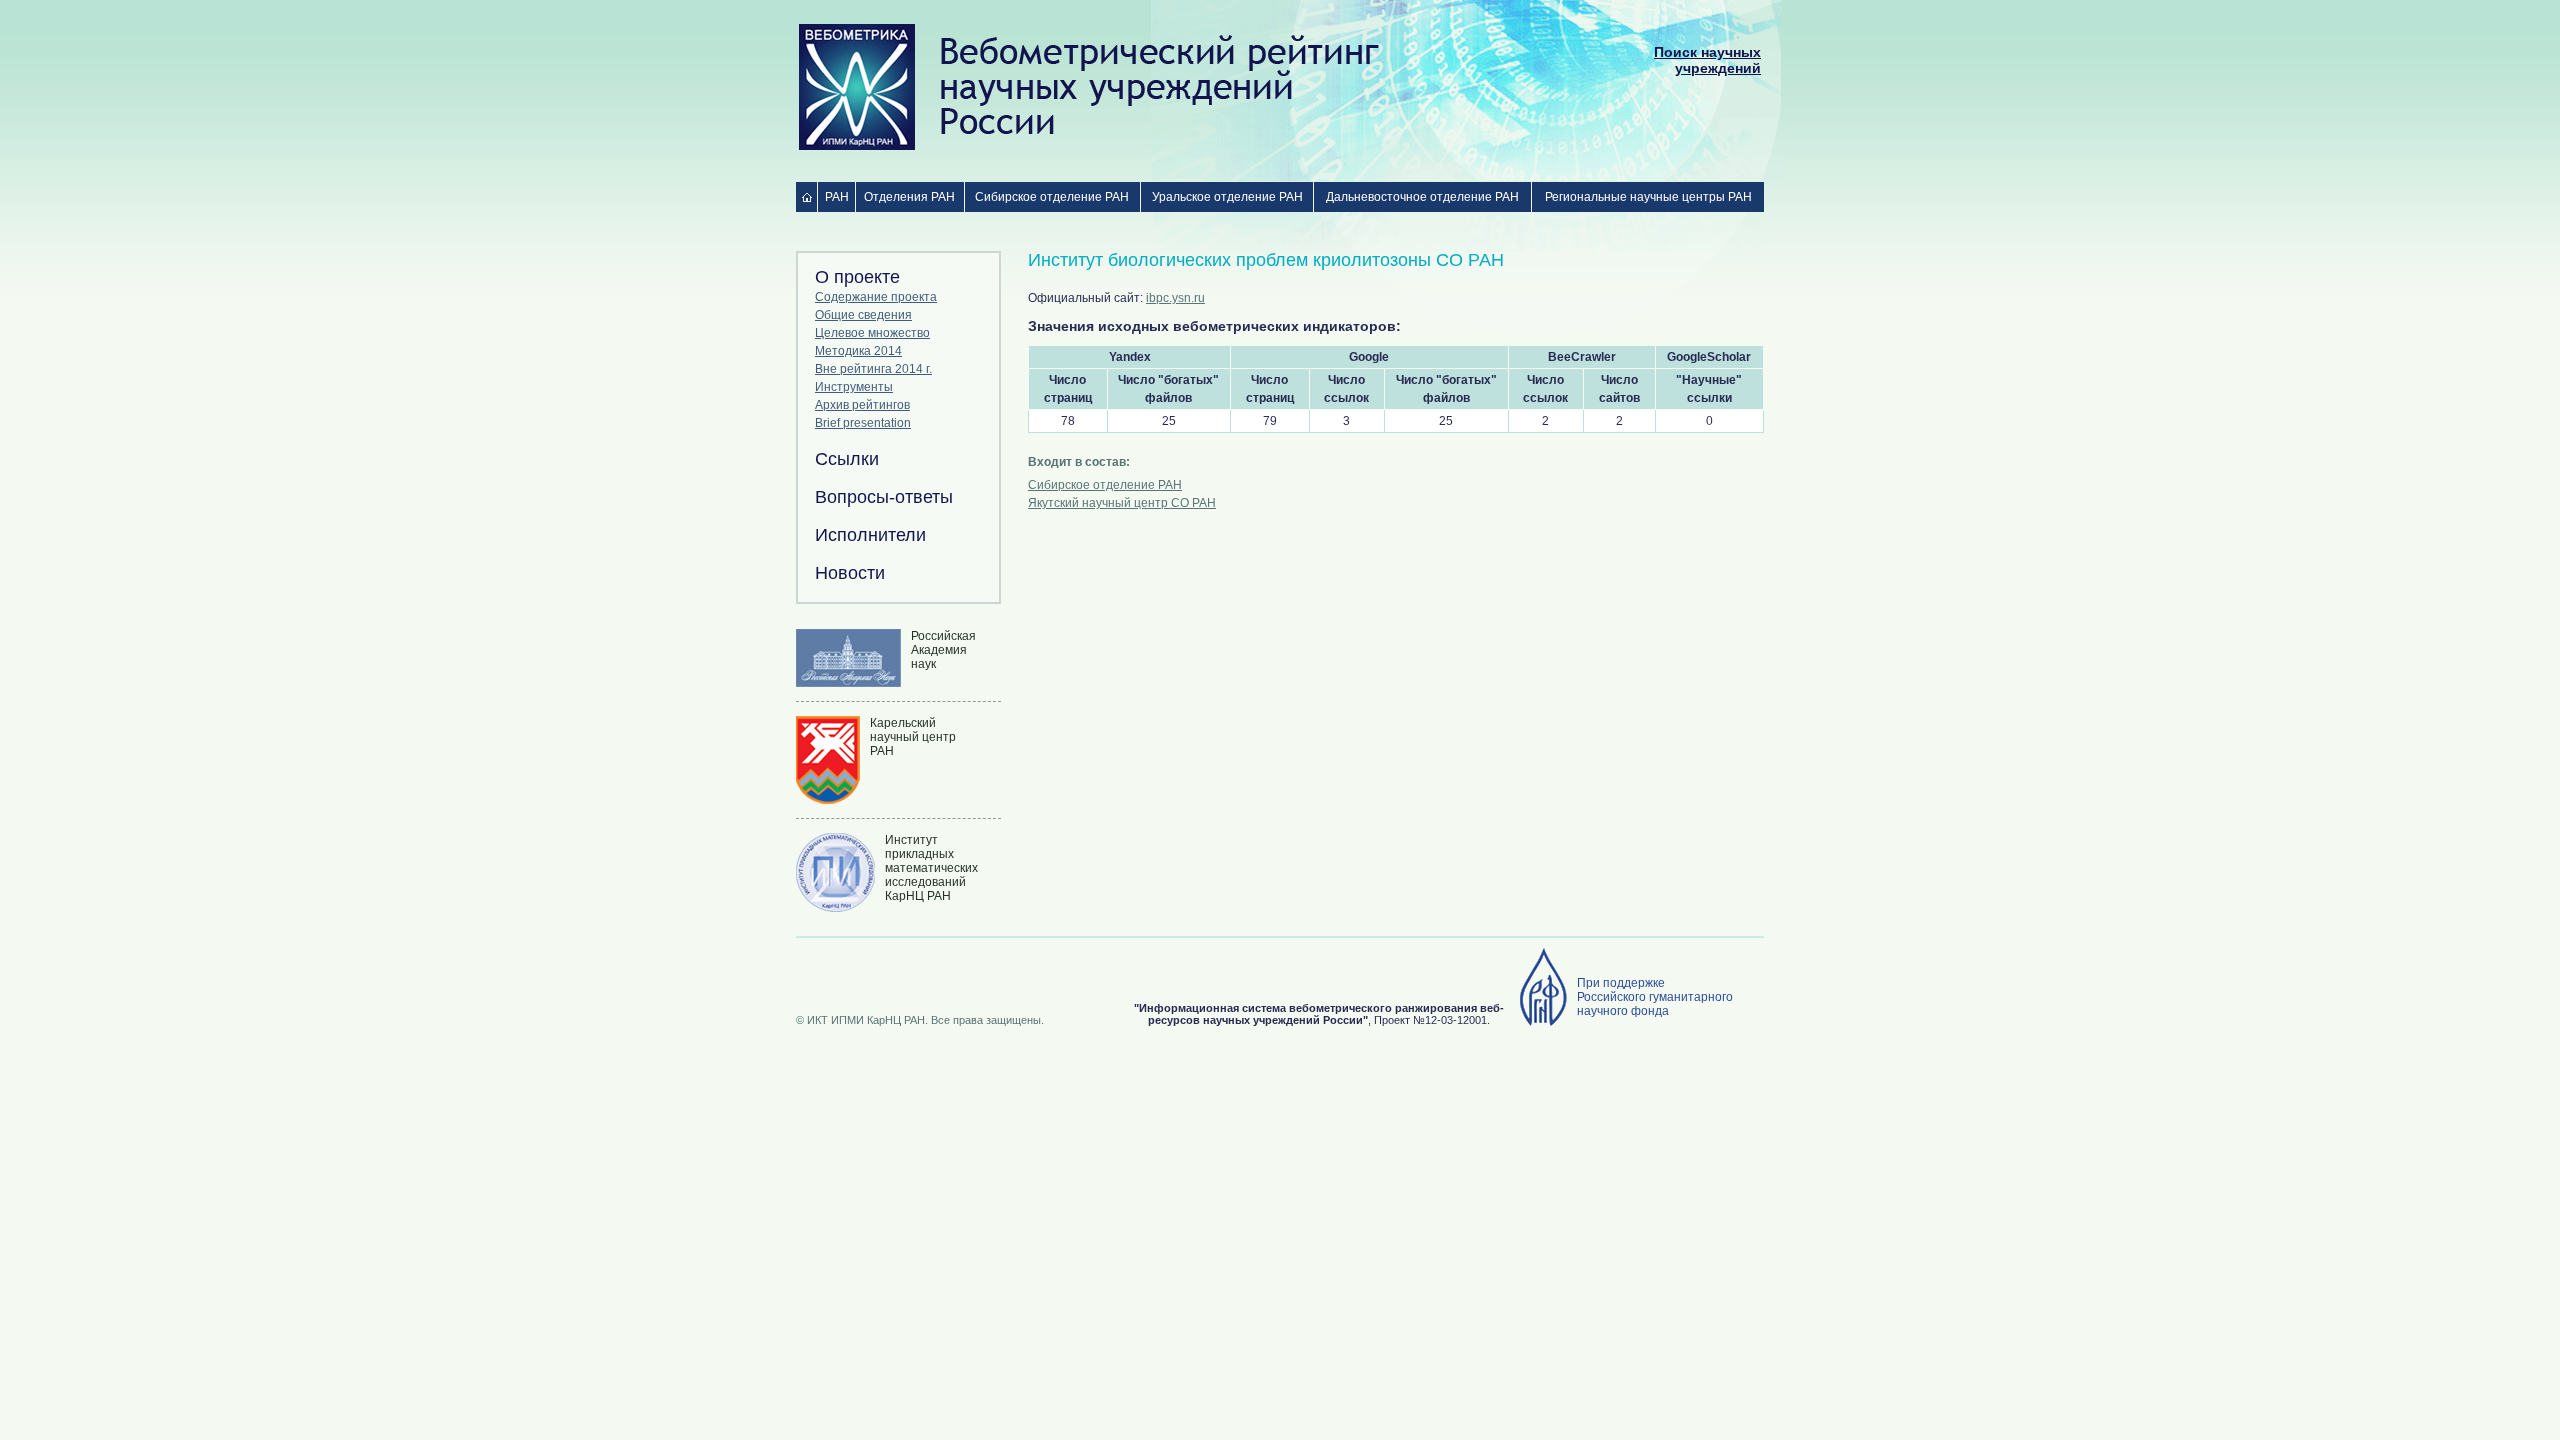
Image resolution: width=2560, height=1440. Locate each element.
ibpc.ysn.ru (1175, 298)
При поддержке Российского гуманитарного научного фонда (1655, 997)
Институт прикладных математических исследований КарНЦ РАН (931, 868)
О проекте (857, 277)
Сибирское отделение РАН (1052, 197)
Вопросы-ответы (884, 497)
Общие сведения (863, 315)
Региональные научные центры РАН (1648, 197)
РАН (837, 197)
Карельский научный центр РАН (913, 737)
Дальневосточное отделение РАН (1422, 197)
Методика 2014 (858, 351)
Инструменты (854, 387)
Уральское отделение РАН (1227, 197)
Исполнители (870, 535)
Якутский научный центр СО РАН (1122, 503)
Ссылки (847, 459)
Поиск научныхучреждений (1707, 60)
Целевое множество (872, 333)
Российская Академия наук (943, 650)
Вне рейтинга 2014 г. (873, 369)
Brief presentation (863, 423)
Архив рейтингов (862, 405)
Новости (850, 573)
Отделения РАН (909, 197)
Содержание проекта (876, 297)
